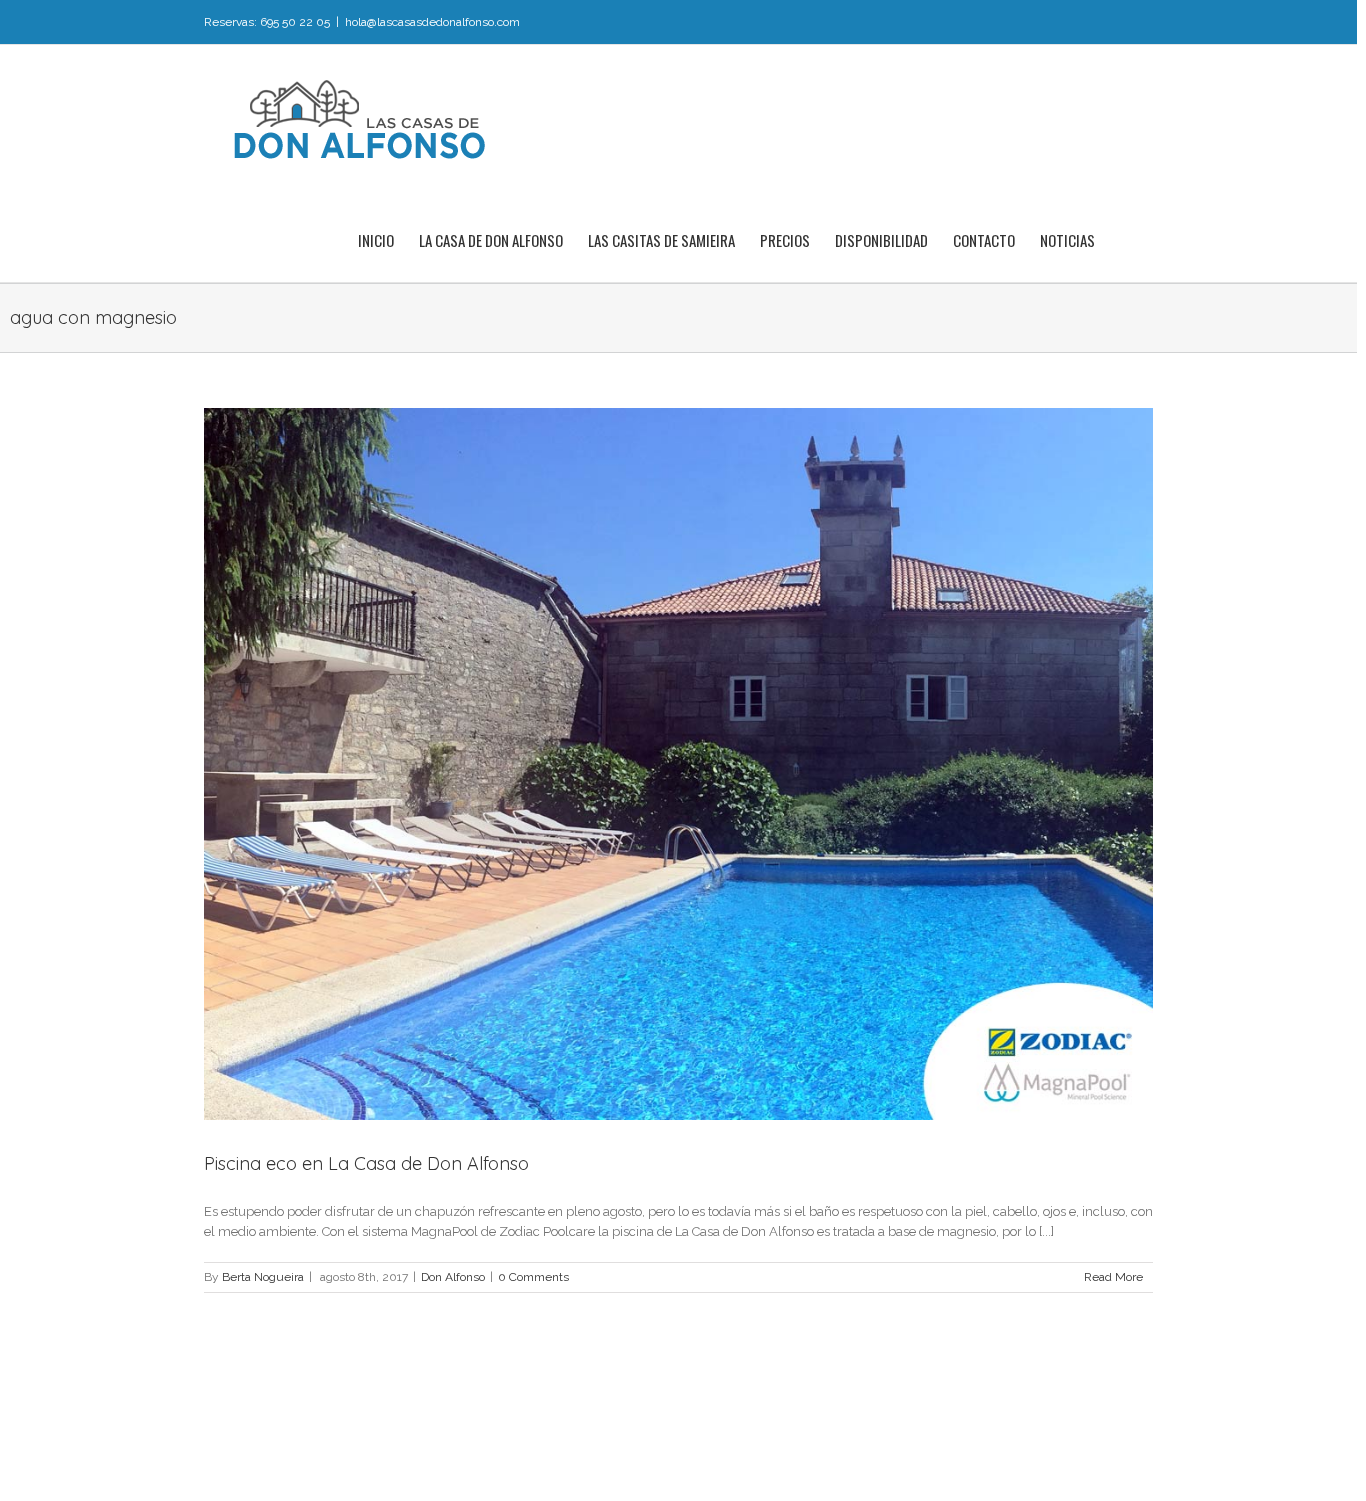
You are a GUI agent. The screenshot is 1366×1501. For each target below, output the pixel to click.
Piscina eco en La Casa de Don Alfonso (366, 1163)
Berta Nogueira (263, 1277)
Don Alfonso (453, 1277)
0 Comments (533, 1277)
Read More (1113, 1277)
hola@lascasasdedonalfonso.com (432, 22)
